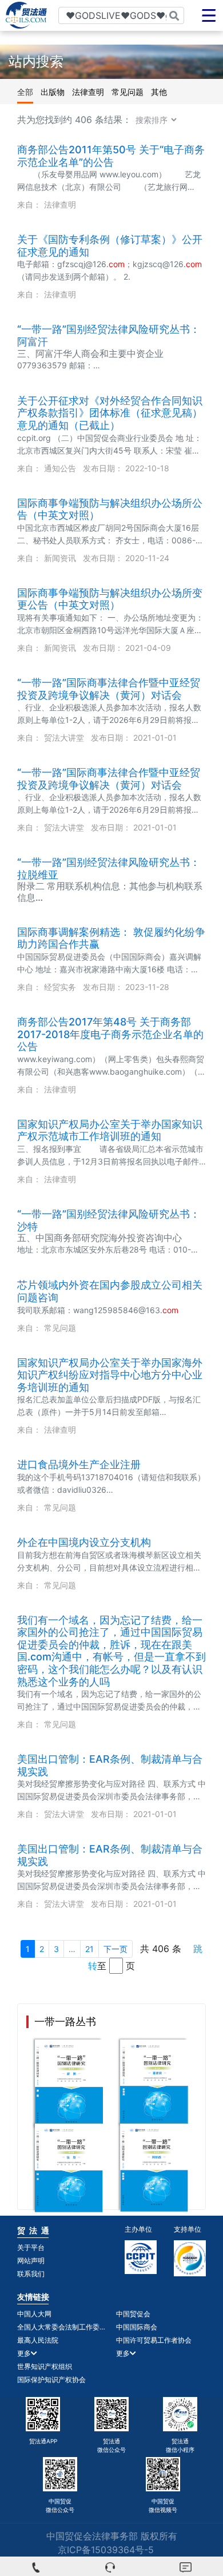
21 (89, 1949)
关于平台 (31, 2247)
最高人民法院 (38, 2340)
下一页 (116, 1949)
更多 (24, 2353)
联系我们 (31, 2274)
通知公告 (60, 468)
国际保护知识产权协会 (51, 2380)
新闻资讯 (60, 558)
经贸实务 (60, 987)
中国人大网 (34, 2314)
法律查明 (88, 92)
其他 (159, 92)
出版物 (53, 92)
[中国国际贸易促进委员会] (141, 2257)
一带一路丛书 (65, 2022)
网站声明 (31, 2261)
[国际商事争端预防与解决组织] (190, 2258)
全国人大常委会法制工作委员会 (62, 2327)
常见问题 (128, 92)
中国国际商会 (137, 2327)
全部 (25, 92)
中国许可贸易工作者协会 (154, 2340)
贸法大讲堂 (64, 738)
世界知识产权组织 (45, 2366)
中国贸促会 (133, 2314)
